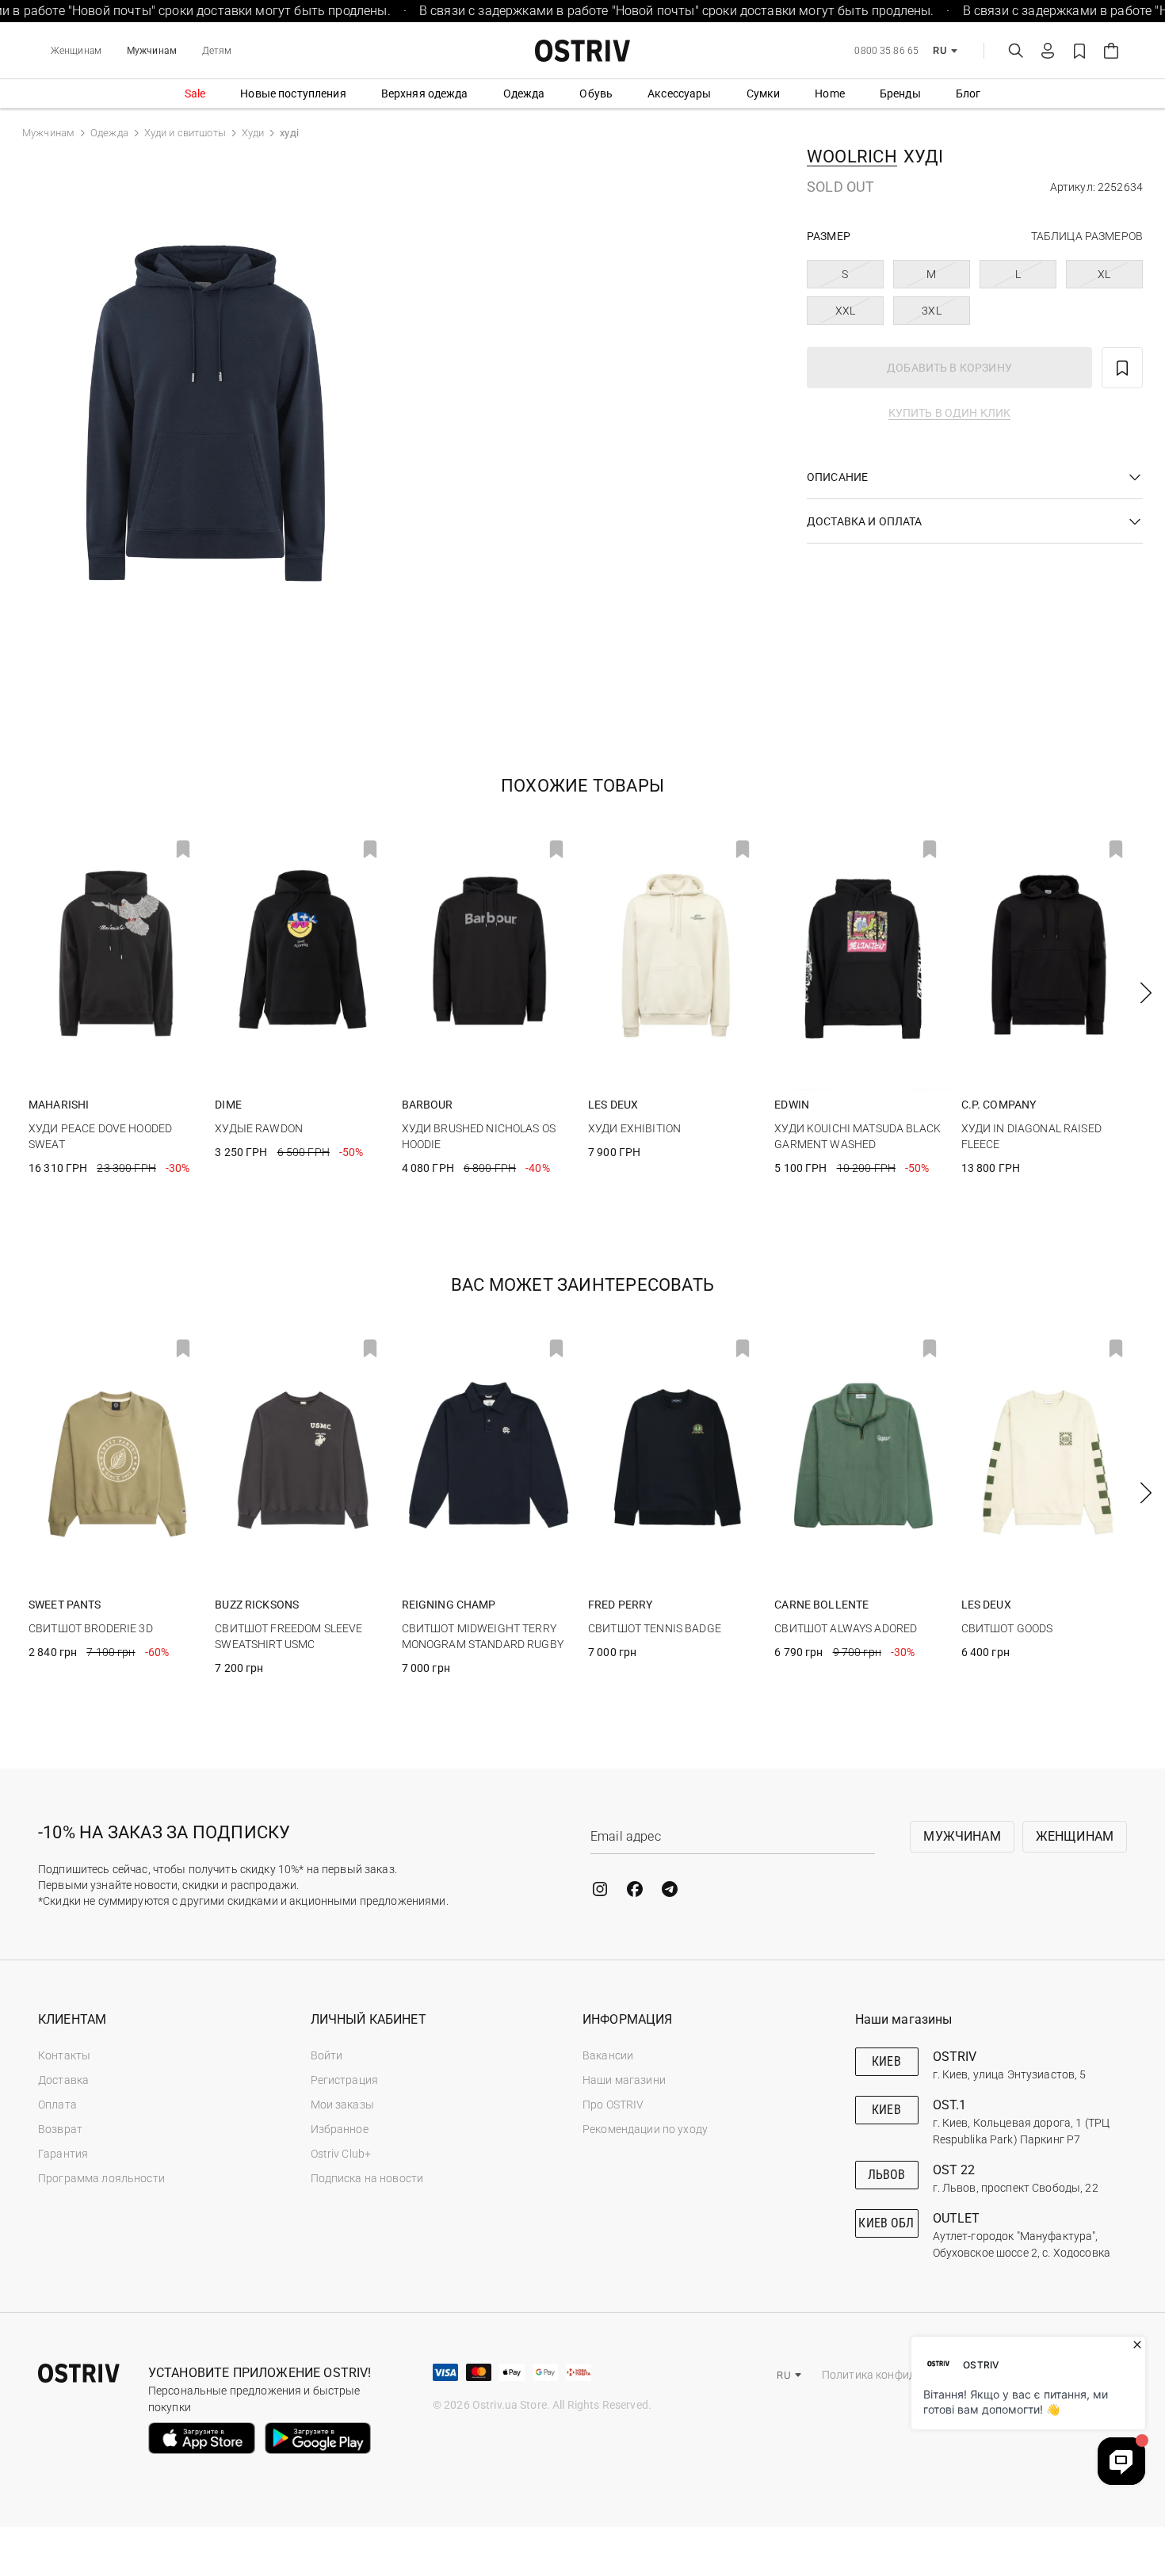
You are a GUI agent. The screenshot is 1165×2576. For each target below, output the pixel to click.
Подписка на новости (367, 2178)
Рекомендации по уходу (645, 2129)
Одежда (524, 93)
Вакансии (608, 2055)
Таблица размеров (1087, 236)
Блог (968, 93)
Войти (327, 2055)
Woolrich (852, 156)
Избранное (340, 2129)
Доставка (63, 2080)
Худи (253, 133)
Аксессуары (679, 93)
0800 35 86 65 (886, 51)
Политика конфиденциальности (906, 2375)
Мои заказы (342, 2105)
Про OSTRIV (613, 2105)
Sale (195, 93)
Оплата (57, 2105)
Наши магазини (624, 2080)
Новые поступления (293, 93)
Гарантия (63, 2154)
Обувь (596, 93)
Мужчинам (152, 51)
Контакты (64, 2055)
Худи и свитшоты (185, 133)
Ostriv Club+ (341, 2154)
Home (830, 93)
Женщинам (76, 51)
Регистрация (345, 2080)
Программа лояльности (101, 2178)
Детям (217, 51)
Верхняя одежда (425, 93)
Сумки (764, 93)
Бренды (900, 93)
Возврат (60, 2129)
